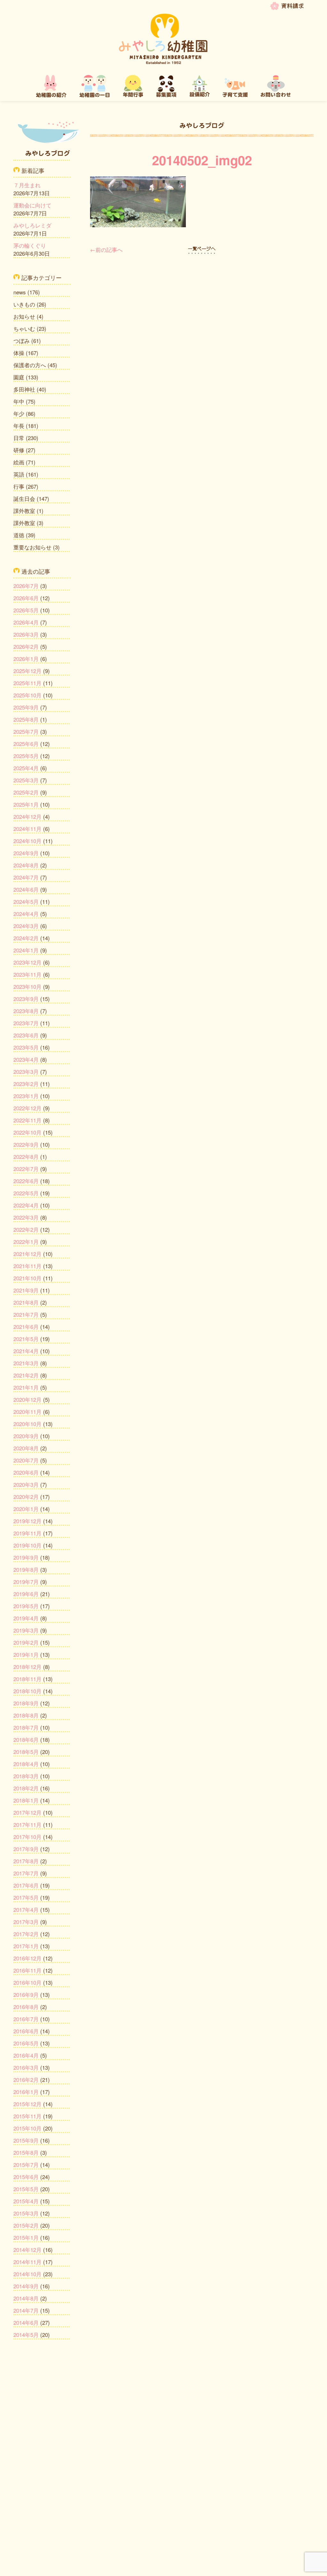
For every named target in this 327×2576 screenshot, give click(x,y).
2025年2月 (26, 792)
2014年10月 (27, 2274)
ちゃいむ (24, 328)
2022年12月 (27, 1108)
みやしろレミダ (32, 225)
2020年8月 (26, 1448)
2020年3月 (26, 1484)
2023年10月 (27, 986)
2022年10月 (27, 1132)
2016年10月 (27, 1982)
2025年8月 (26, 719)
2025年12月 (27, 671)
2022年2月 (26, 1229)
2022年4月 (26, 1205)
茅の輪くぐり (30, 245)
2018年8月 (26, 1715)
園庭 (19, 377)
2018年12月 (27, 1667)
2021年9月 (26, 1290)
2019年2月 (26, 1642)
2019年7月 (26, 1582)
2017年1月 (26, 1946)
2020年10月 (27, 1424)
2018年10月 (27, 1691)
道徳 (19, 535)
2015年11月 (27, 2116)
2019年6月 (26, 1594)
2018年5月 (26, 1752)
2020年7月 (26, 1460)
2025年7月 (26, 731)
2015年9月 (26, 2140)
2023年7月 (26, 1023)
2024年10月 (27, 841)
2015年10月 (27, 2128)
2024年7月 (26, 877)
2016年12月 (27, 1958)
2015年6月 (26, 2177)
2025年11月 (27, 683)
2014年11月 (27, 2262)
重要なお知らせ (32, 547)
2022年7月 (26, 1169)
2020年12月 (27, 1399)
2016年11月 (27, 1970)
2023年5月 (26, 1047)
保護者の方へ (30, 365)
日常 (19, 438)
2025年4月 (26, 768)
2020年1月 (26, 1509)
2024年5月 (26, 901)
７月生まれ (27, 185)
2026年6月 (26, 598)
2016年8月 (26, 2007)
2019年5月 (26, 1606)
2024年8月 (26, 865)
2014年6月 (26, 2322)
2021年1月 (26, 1387)
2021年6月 (26, 1327)
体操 (19, 353)
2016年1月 (26, 2092)
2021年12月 (27, 1254)
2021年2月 (26, 1375)
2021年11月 (27, 1266)
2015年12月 (27, 2104)
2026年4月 (26, 622)
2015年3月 (26, 2213)
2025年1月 (26, 804)
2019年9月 (26, 1557)
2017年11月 (27, 1824)
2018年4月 (26, 1764)
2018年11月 (27, 1679)
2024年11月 (27, 829)
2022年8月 (26, 1156)
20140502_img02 (202, 160)
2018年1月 (26, 1800)
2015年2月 (26, 2225)
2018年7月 (26, 1727)
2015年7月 (26, 2165)
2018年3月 (26, 1776)
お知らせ (24, 316)
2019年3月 (26, 1630)
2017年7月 (26, 1873)
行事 (19, 486)
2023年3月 (26, 1071)
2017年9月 (26, 1849)
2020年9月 (26, 1436)
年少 (19, 413)
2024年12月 (27, 816)
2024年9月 (26, 853)
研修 (19, 450)
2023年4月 (26, 1059)
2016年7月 (26, 2019)
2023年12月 (27, 962)
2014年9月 (26, 2286)
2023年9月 (26, 999)
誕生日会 (24, 498)
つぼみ (22, 341)
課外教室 (24, 511)
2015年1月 (26, 2237)
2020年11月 (27, 1412)
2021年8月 (26, 1302)
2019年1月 (26, 1654)
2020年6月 (26, 1472)
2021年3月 (26, 1363)
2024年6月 (26, 889)
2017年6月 (26, 1885)
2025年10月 (27, 695)
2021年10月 (27, 1278)
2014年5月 (26, 2335)
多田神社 (24, 389)
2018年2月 (26, 1788)
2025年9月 (26, 707)
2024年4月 (26, 914)
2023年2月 (26, 1084)
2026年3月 (26, 634)
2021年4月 (26, 1351)
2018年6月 (26, 1739)
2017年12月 (27, 1812)
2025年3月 (26, 780)
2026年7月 (26, 586)
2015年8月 (26, 2152)
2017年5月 (26, 1897)
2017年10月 (27, 1837)
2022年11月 (27, 1120)
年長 (19, 426)
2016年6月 (26, 2031)
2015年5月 (26, 2189)
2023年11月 (27, 974)
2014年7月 (26, 2310)
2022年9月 (26, 1144)
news (20, 292)
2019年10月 (27, 1545)
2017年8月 (26, 1861)
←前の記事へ (106, 249)
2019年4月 (26, 1618)
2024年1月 (26, 950)
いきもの (24, 304)
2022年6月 (26, 1181)
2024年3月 (26, 926)
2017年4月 (26, 1909)
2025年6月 (26, 744)
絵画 (19, 462)
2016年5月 (26, 2043)
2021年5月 (26, 1339)
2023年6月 (26, 1035)
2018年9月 (26, 1703)
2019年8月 (26, 1569)
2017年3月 (26, 1922)
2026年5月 (26, 610)
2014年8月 (26, 2298)
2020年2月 (26, 1497)
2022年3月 (26, 1217)
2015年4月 (26, 2201)
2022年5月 (26, 1193)
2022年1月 (26, 1241)
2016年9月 (26, 1994)
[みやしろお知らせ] (202, 249)
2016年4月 (26, 2055)
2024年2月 (26, 938)
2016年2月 (26, 2079)
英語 (19, 474)
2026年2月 (26, 646)
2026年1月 (26, 659)
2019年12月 (27, 1521)
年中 (19, 401)
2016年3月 (26, 2067)
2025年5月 (26, 756)
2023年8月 (26, 1011)
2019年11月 (27, 1533)
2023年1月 (26, 1096)
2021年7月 (26, 1314)
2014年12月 (27, 2250)
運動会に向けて (32, 205)
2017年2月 (26, 1934)
